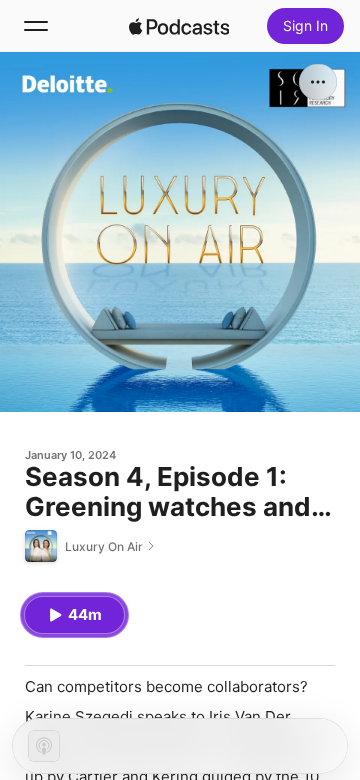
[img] (179, 26)
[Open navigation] (36, 26)
